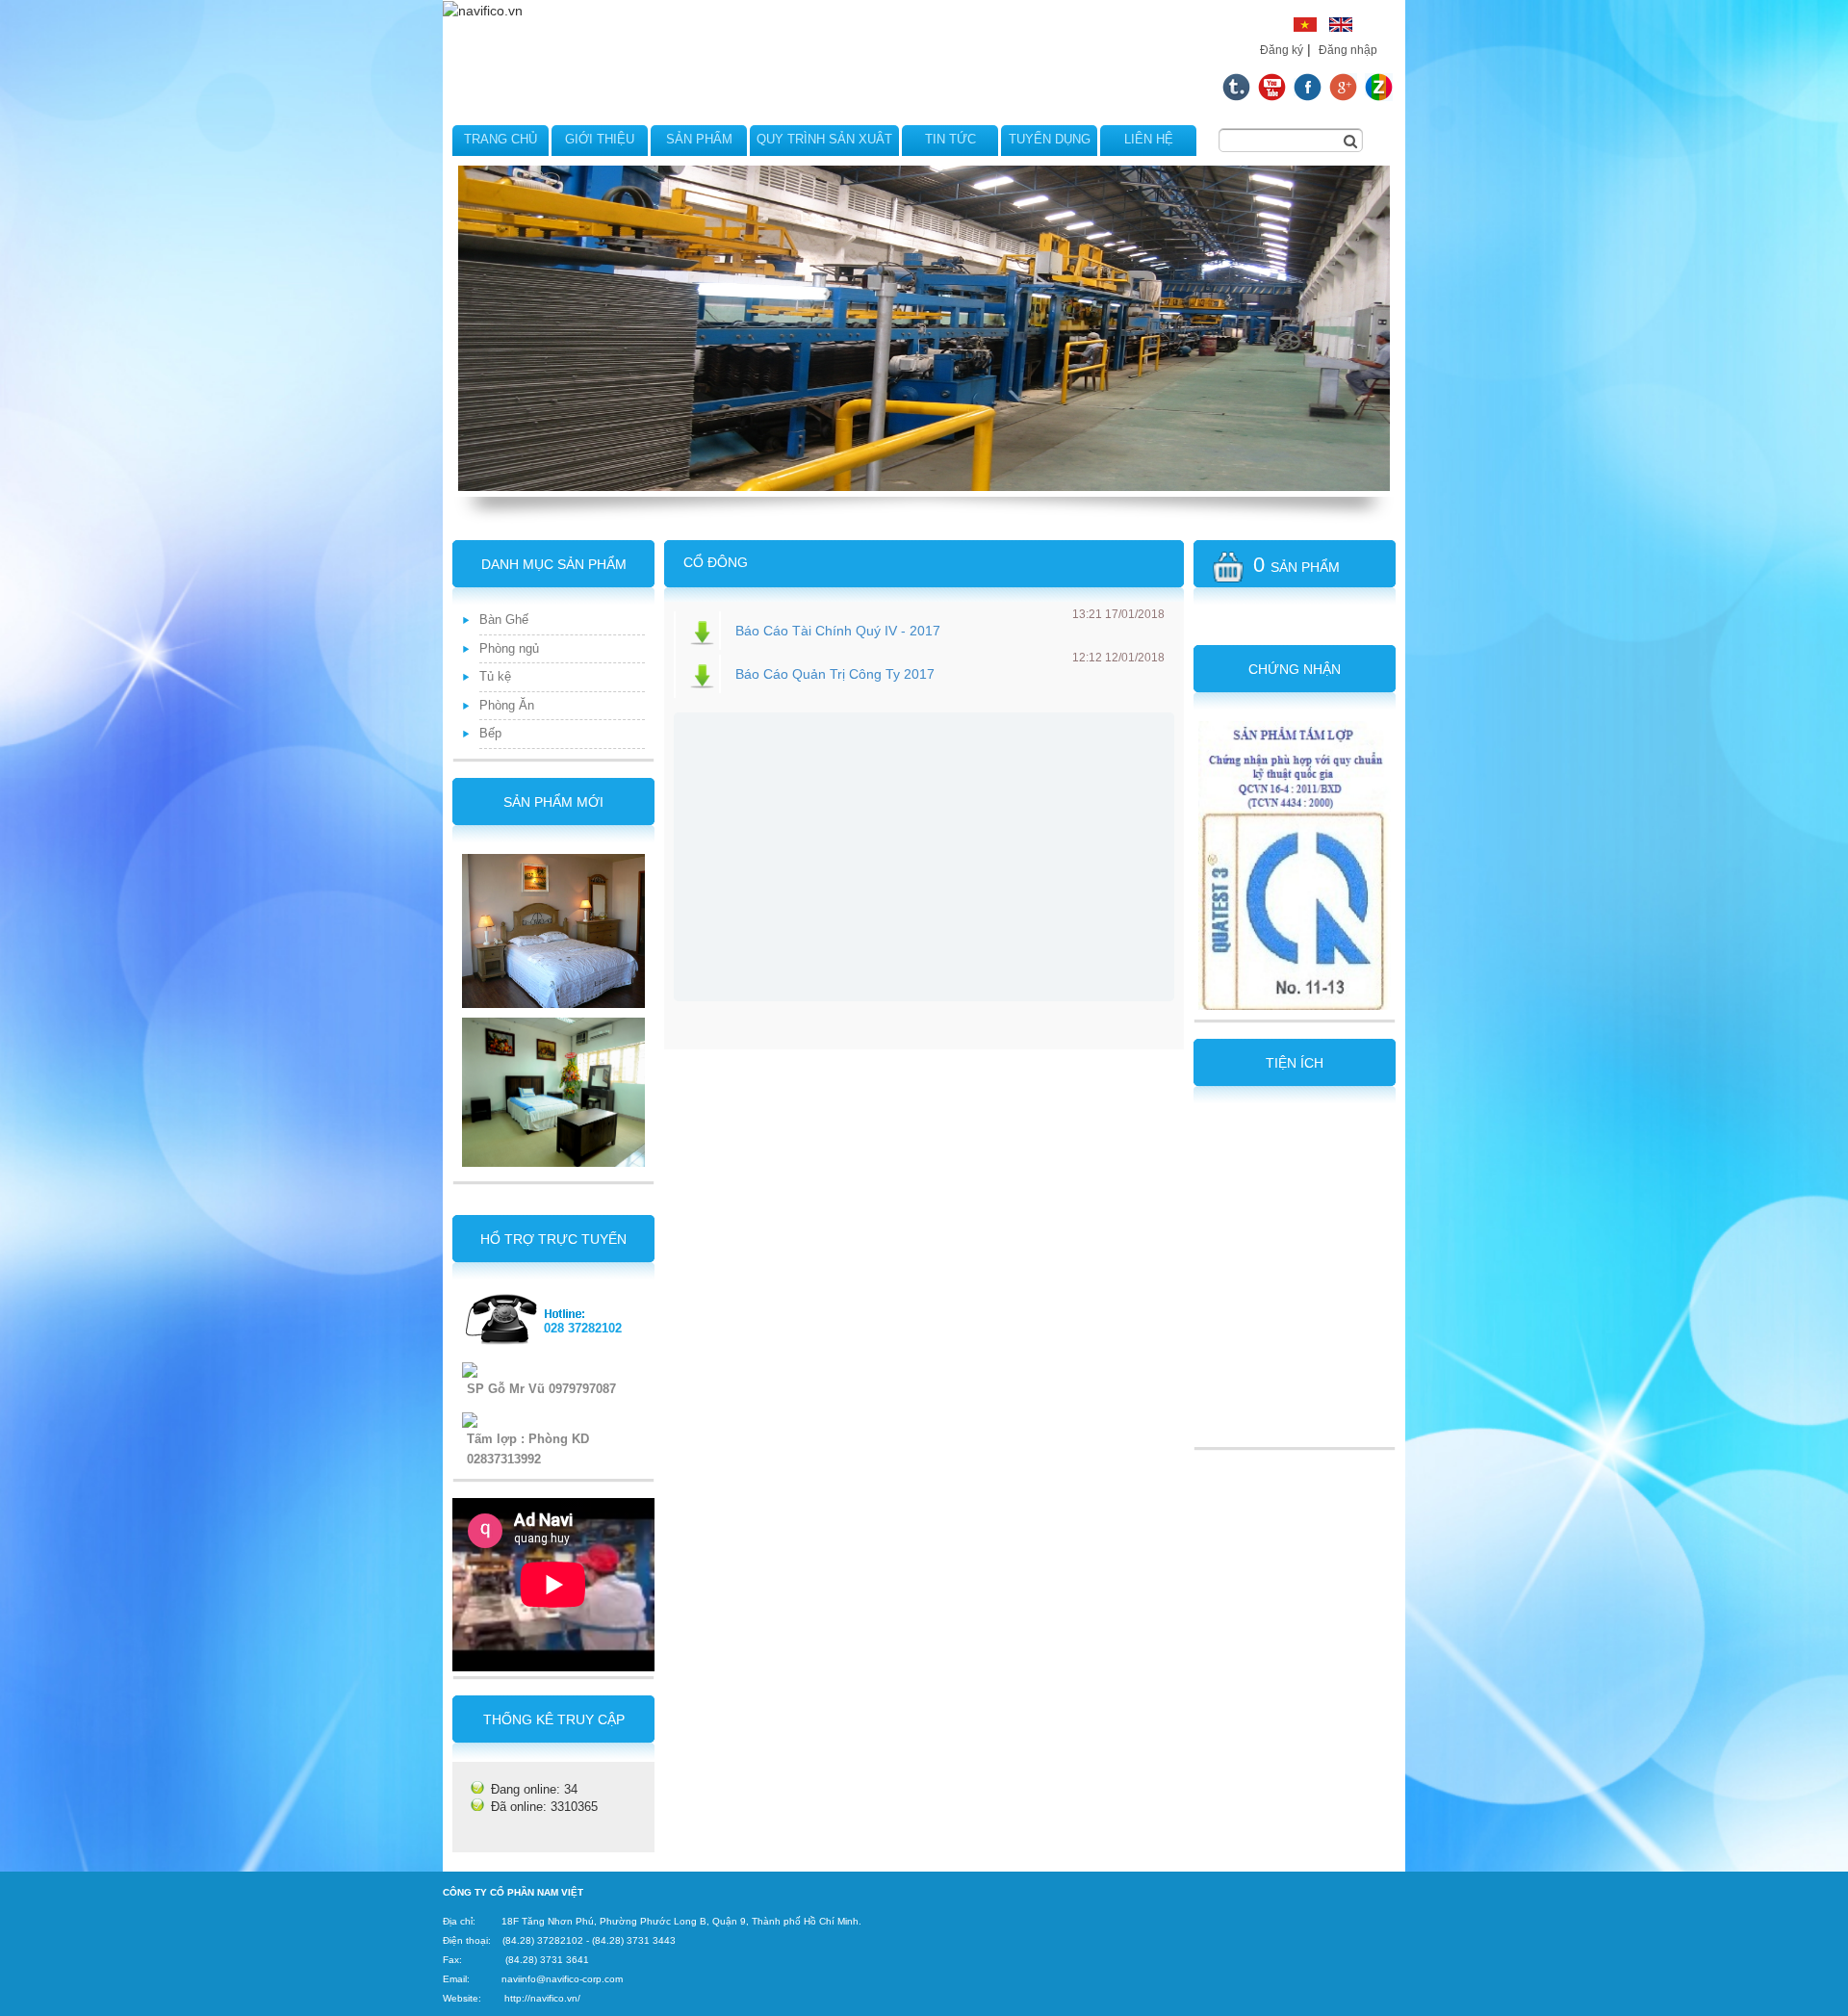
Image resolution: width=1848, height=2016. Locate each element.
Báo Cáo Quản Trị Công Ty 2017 (835, 674)
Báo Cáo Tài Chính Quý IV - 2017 (838, 631)
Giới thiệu (600, 139)
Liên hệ (1149, 139)
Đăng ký (1282, 50)
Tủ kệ (495, 676)
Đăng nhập (1348, 50)
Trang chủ (500, 139)
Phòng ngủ (509, 648)
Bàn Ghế (504, 620)
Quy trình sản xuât (824, 139)
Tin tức (950, 139)
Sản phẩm (699, 139)
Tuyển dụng (1050, 139)
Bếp (490, 733)
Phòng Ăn (507, 705)
